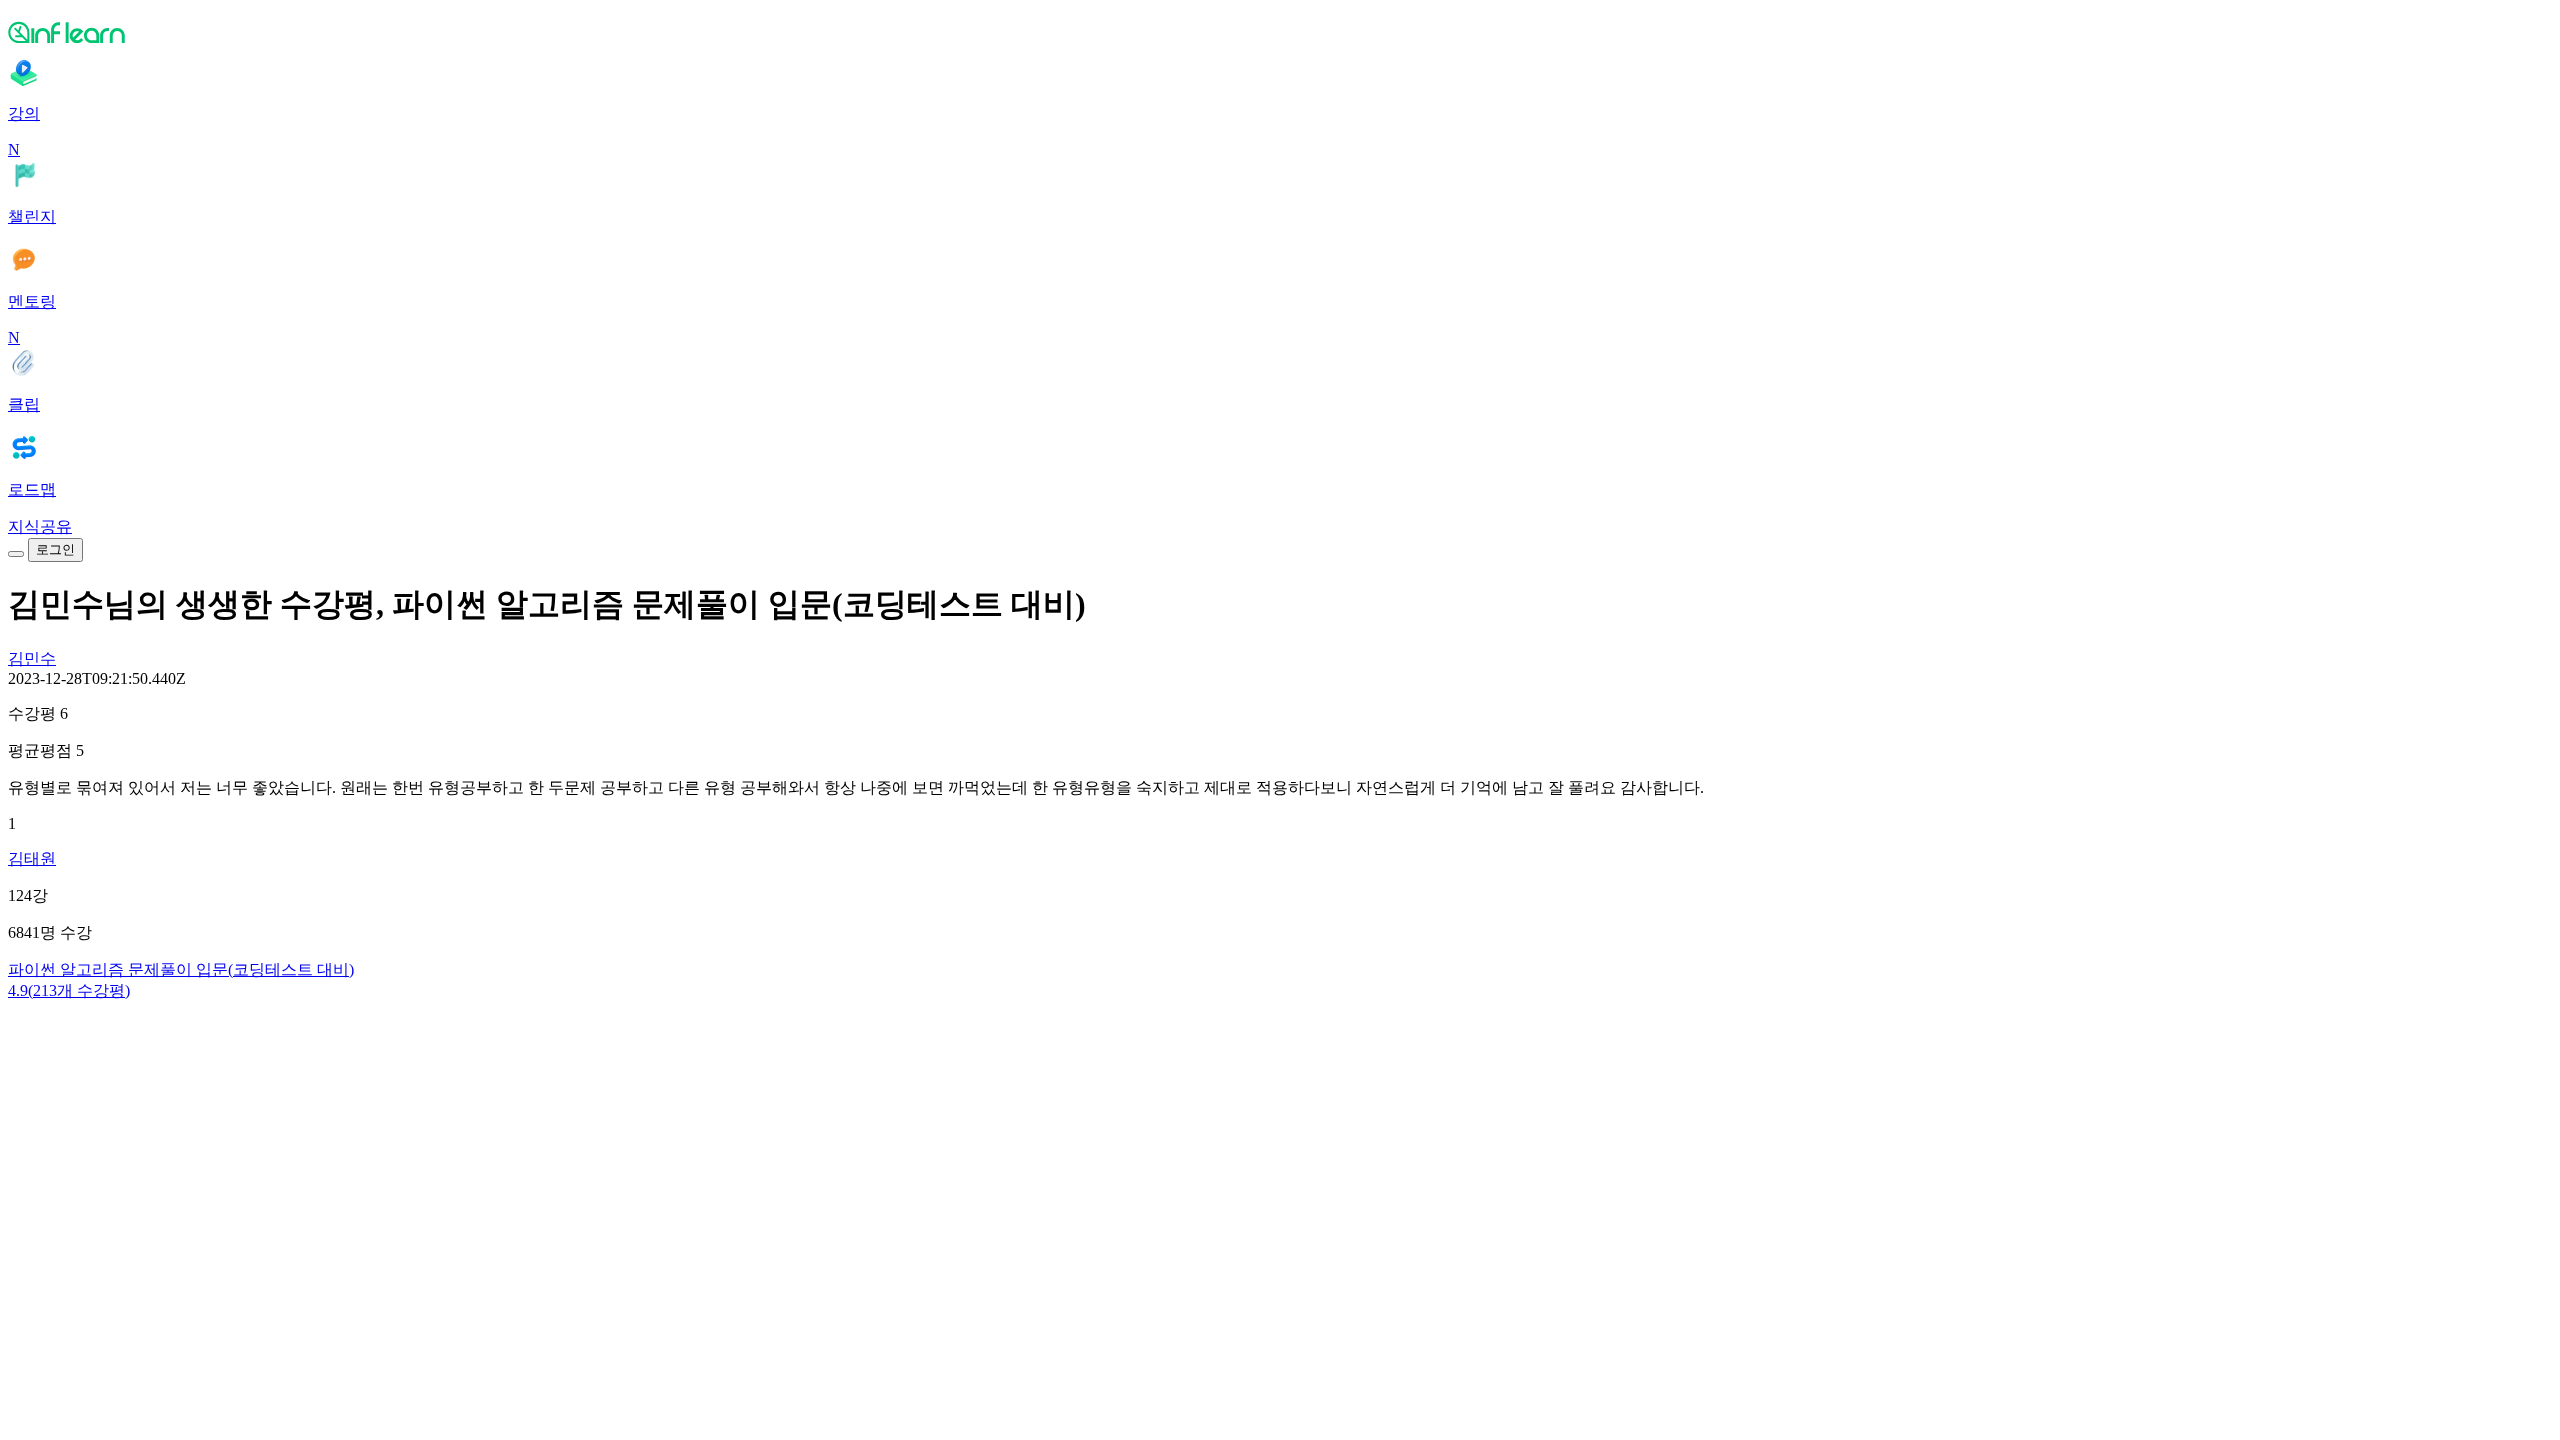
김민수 (32, 658)
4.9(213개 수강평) (69, 990)
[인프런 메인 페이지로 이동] (1280, 32)
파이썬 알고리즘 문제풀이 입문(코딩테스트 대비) (181, 969)
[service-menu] (16, 554)
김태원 (32, 858)
